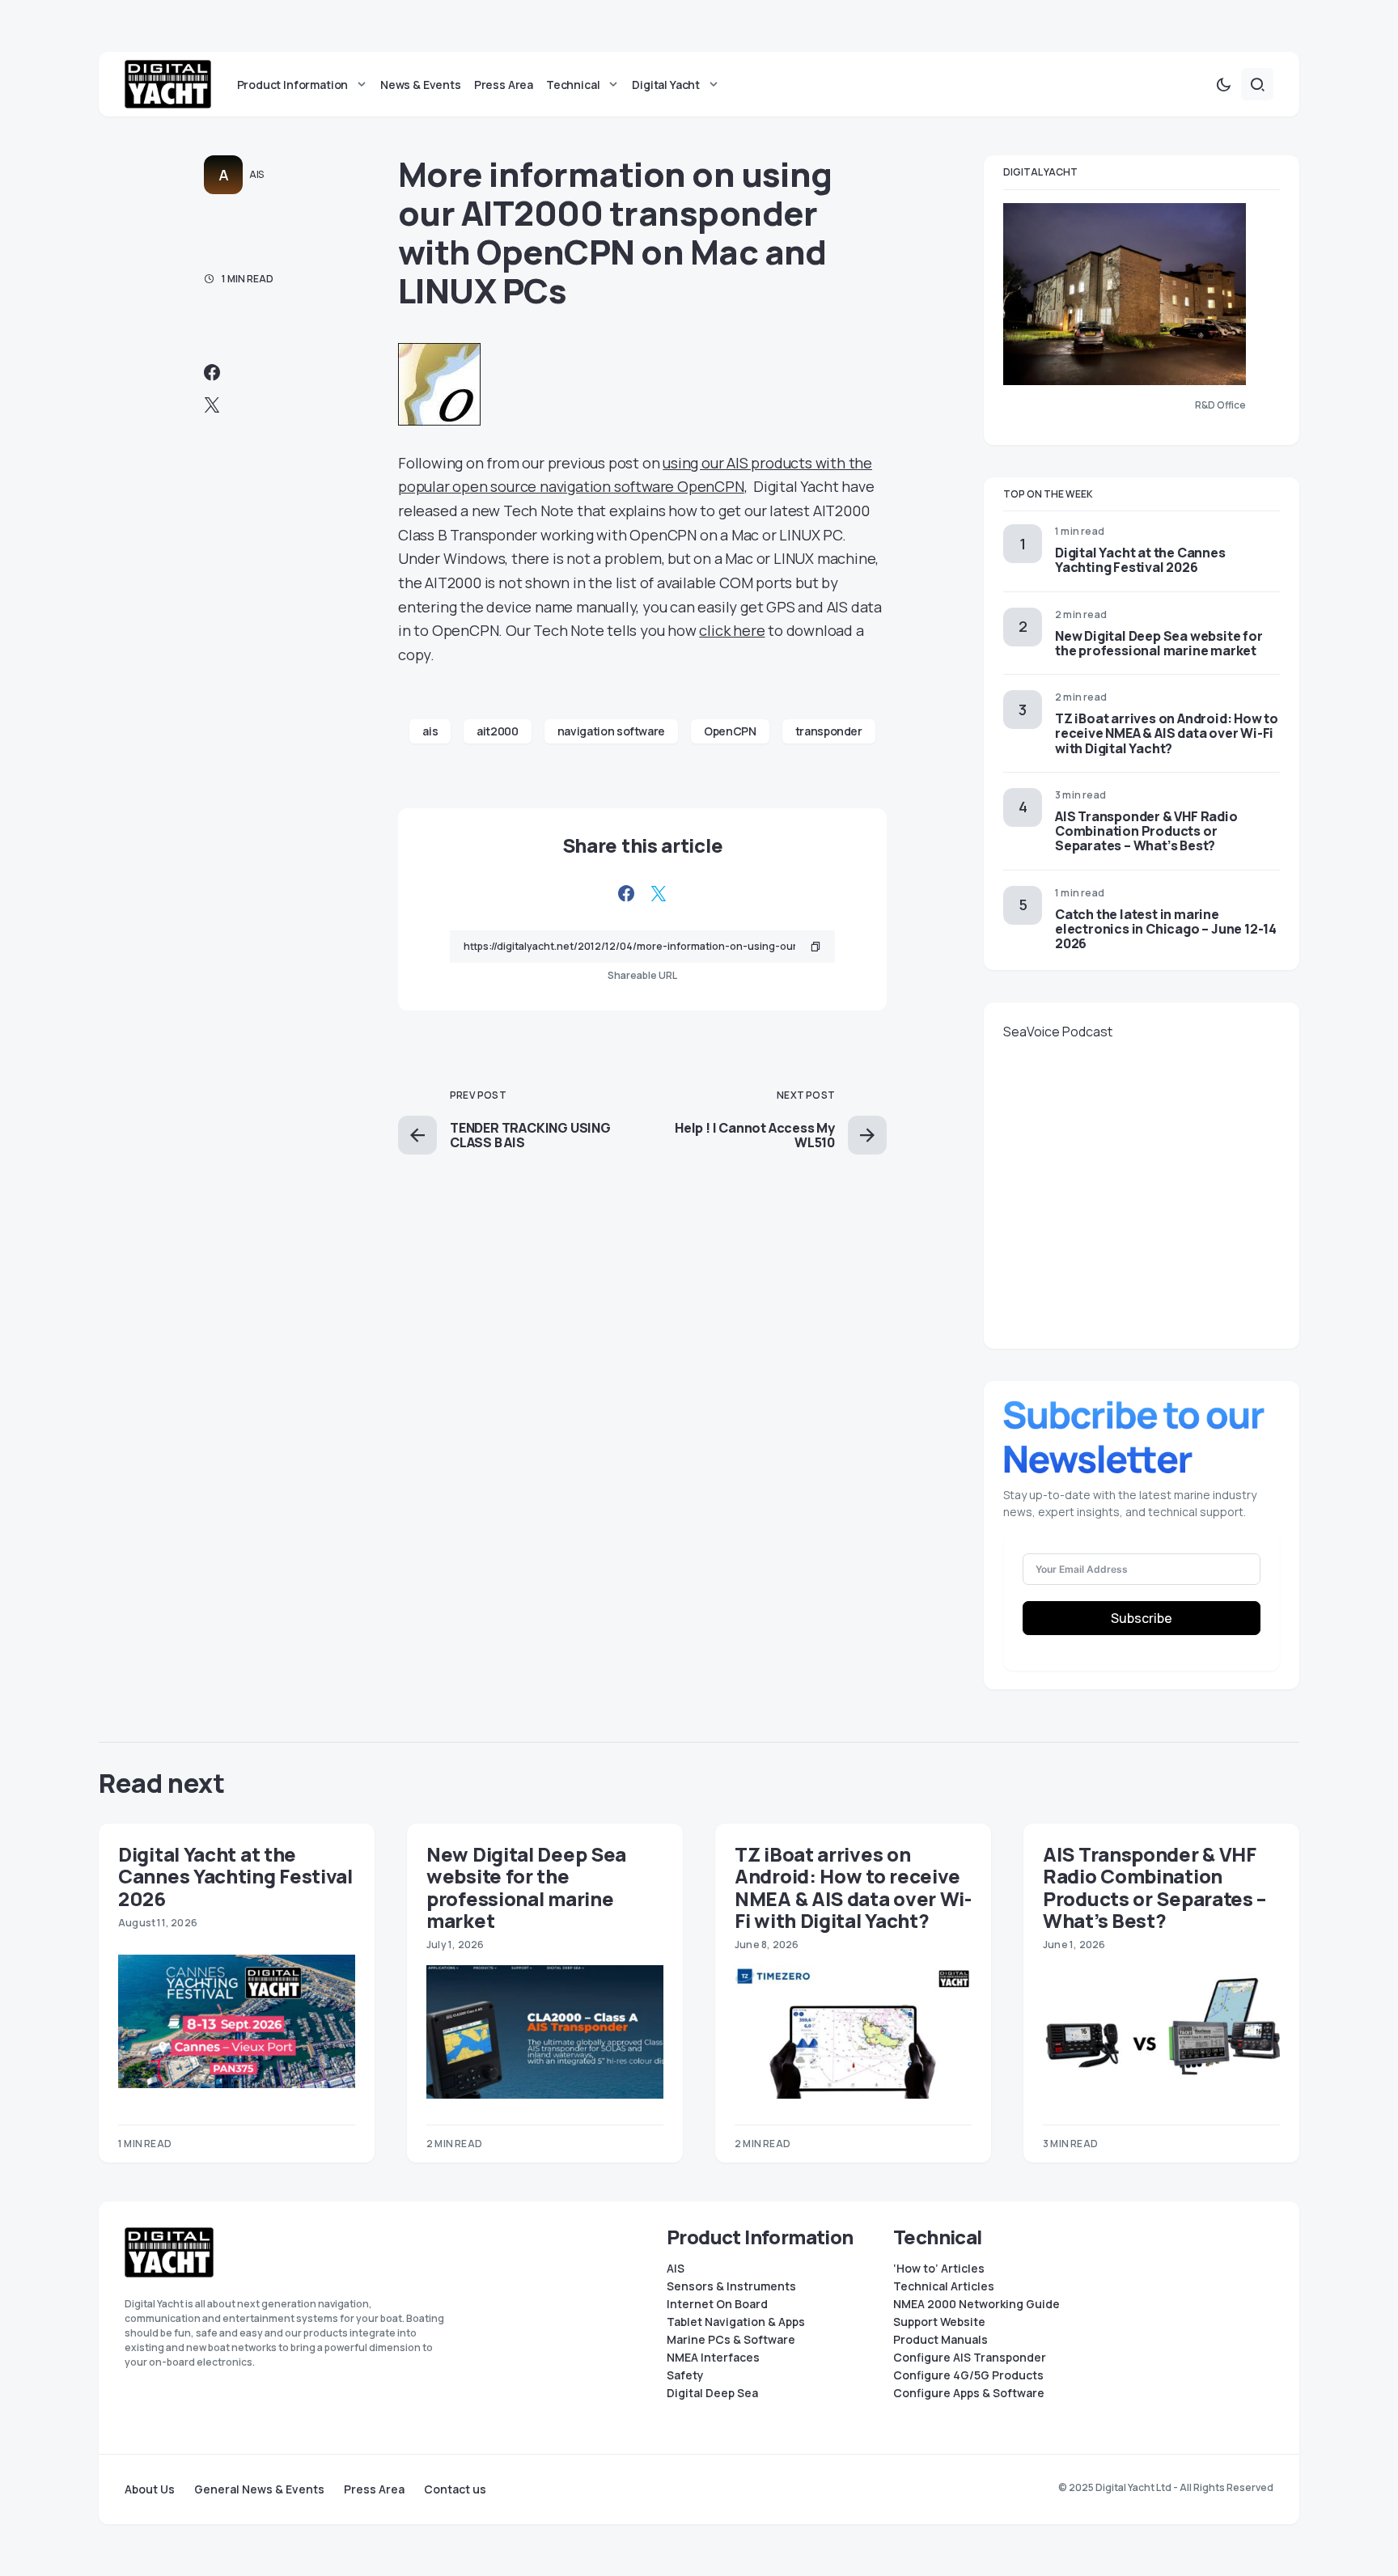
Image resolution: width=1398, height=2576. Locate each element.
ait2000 (498, 731)
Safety (685, 2375)
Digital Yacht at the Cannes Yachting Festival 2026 (1140, 560)
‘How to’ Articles (939, 2269)
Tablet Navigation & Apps (736, 2322)
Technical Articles (944, 2286)
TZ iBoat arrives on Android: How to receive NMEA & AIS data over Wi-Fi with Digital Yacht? (1167, 733)
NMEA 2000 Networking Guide (976, 2304)
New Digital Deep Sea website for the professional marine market (1159, 643)
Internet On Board (717, 2304)
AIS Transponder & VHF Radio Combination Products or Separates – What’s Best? (1146, 831)
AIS (256, 174)
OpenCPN (730, 731)
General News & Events (259, 2489)
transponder (829, 731)
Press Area (374, 2489)
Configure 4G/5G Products (968, 2375)
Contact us (455, 2489)
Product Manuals (940, 2340)
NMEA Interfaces (713, 2358)
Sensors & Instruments (731, 2286)
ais (430, 731)
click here (732, 630)
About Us (150, 2489)
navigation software (611, 731)
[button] (1223, 84)
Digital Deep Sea (712, 2393)
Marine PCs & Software (731, 2340)
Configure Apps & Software (969, 2393)
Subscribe (1142, 1618)
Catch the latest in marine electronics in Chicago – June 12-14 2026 (1166, 929)
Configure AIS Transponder (970, 2358)
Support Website (939, 2322)
